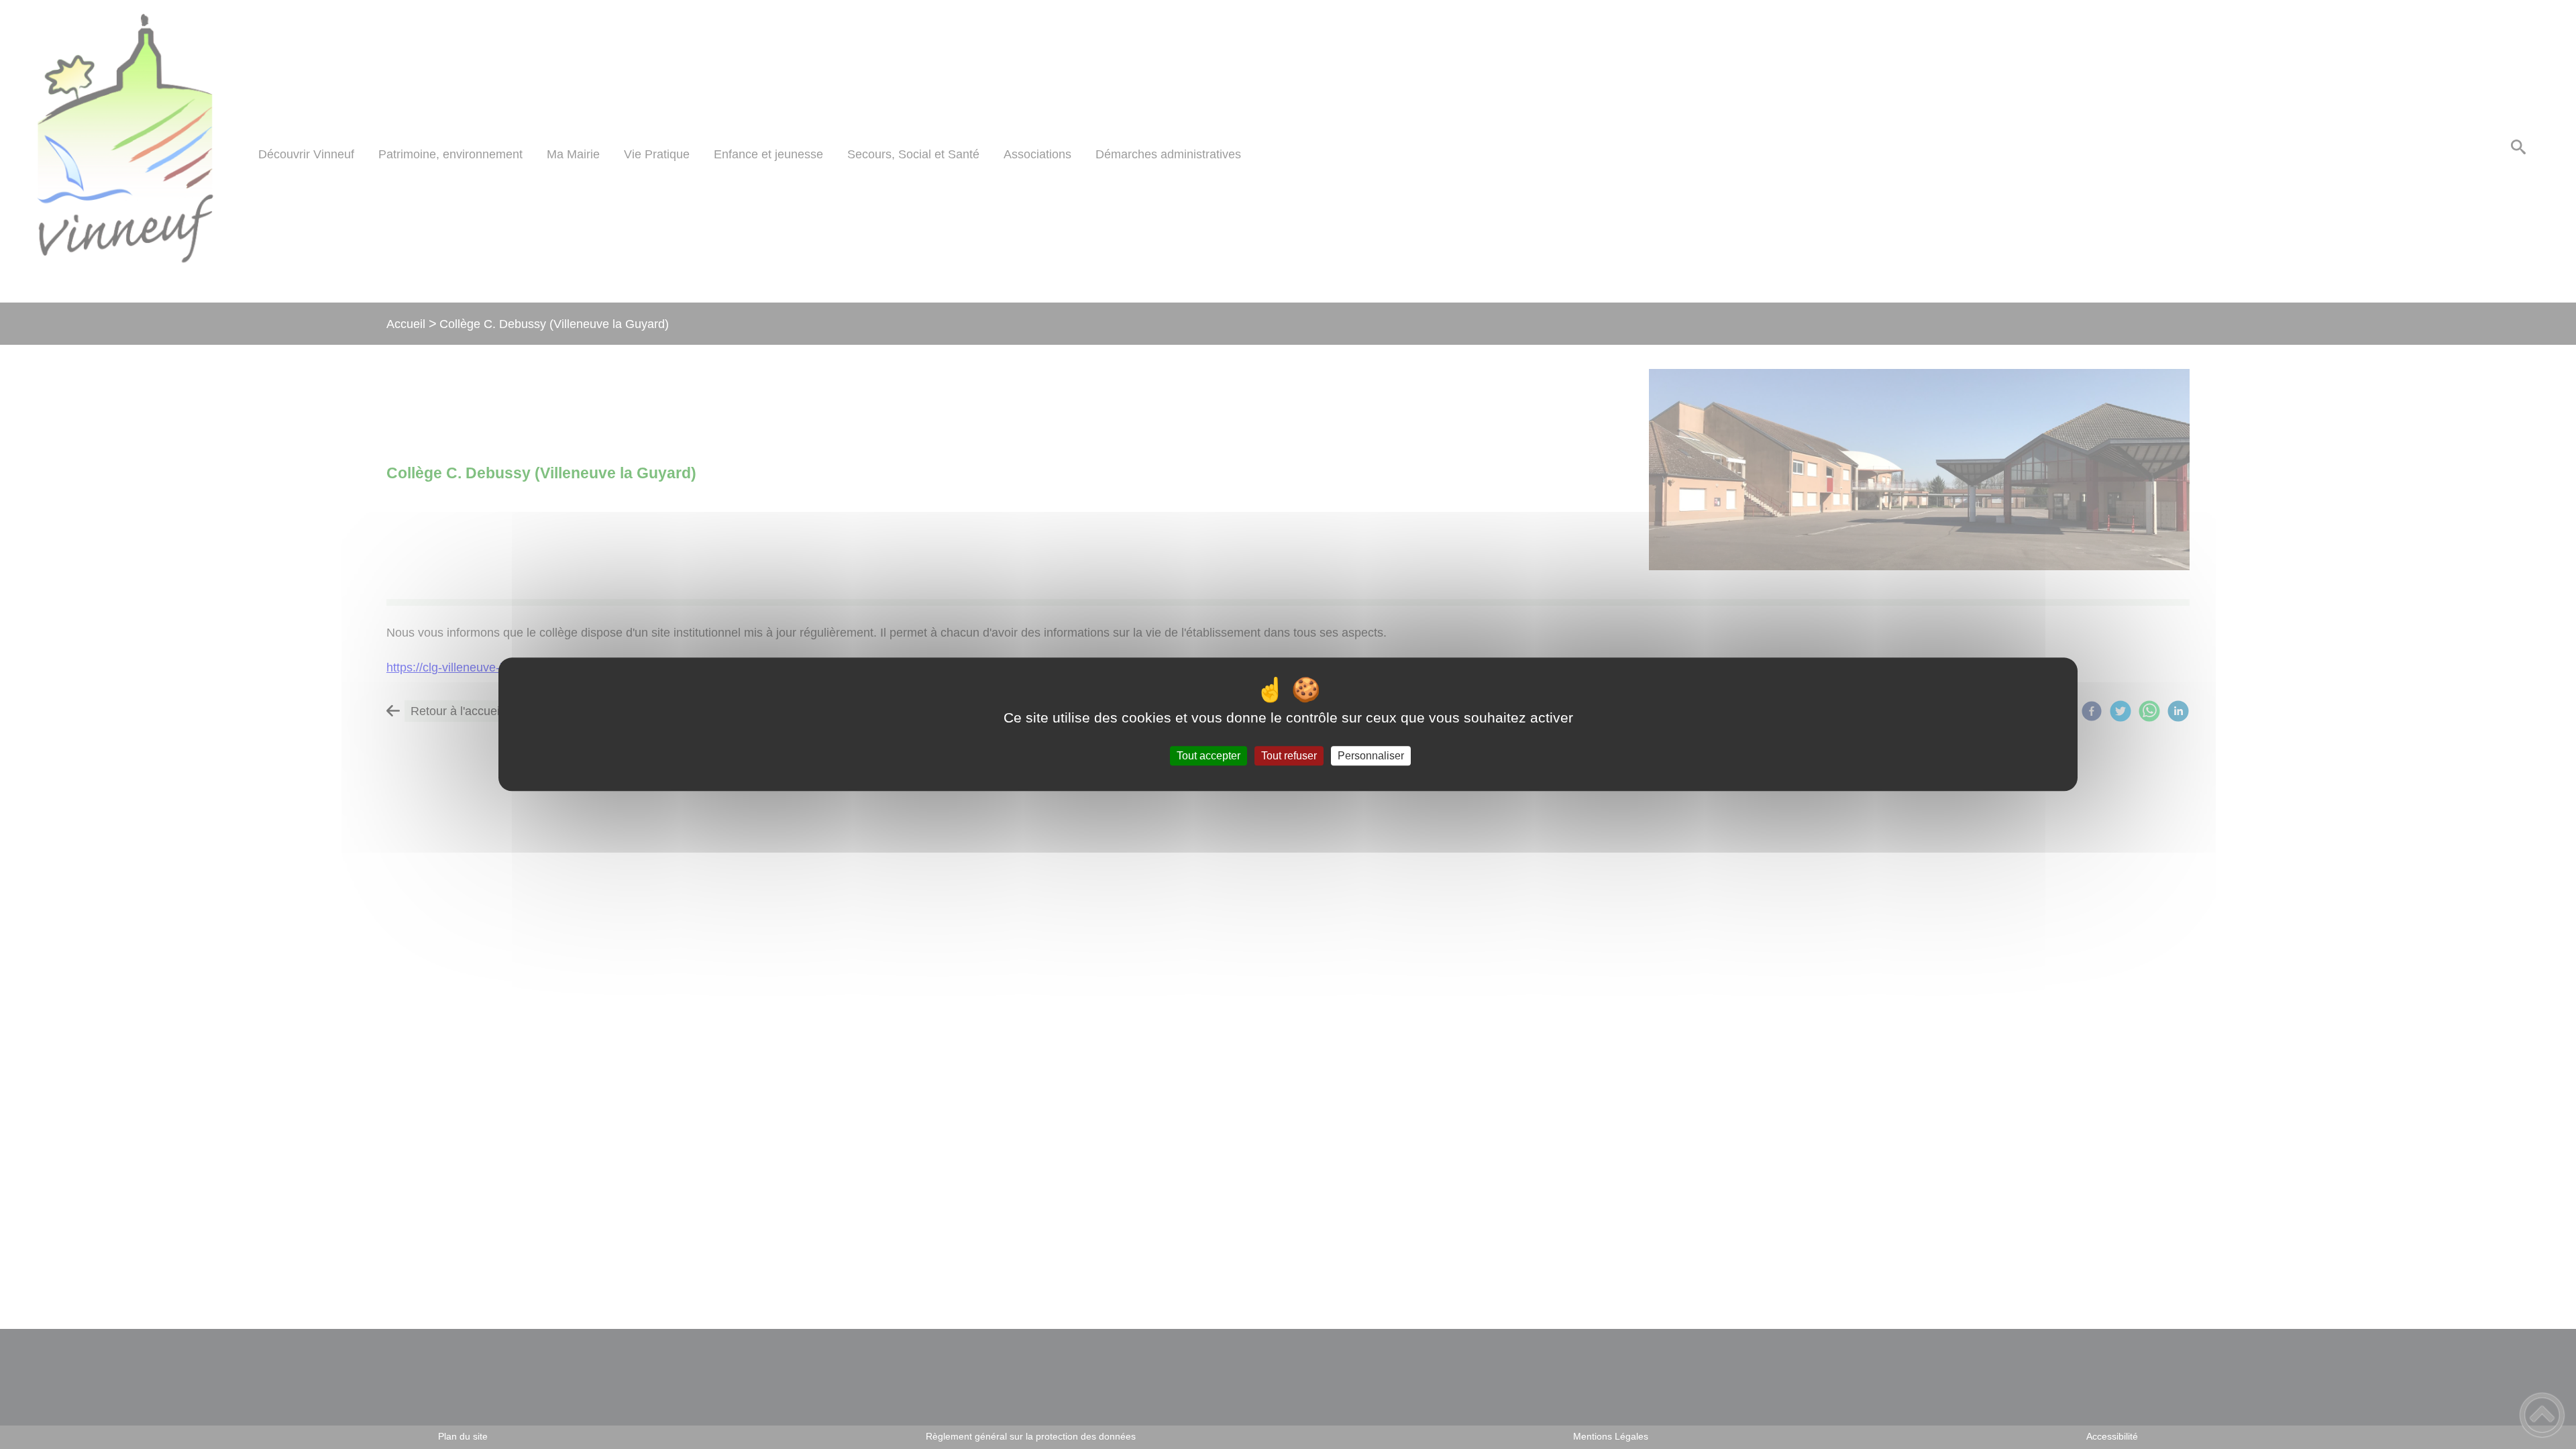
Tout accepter (1209, 756)
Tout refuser (1289, 756)
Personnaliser (1371, 756)
